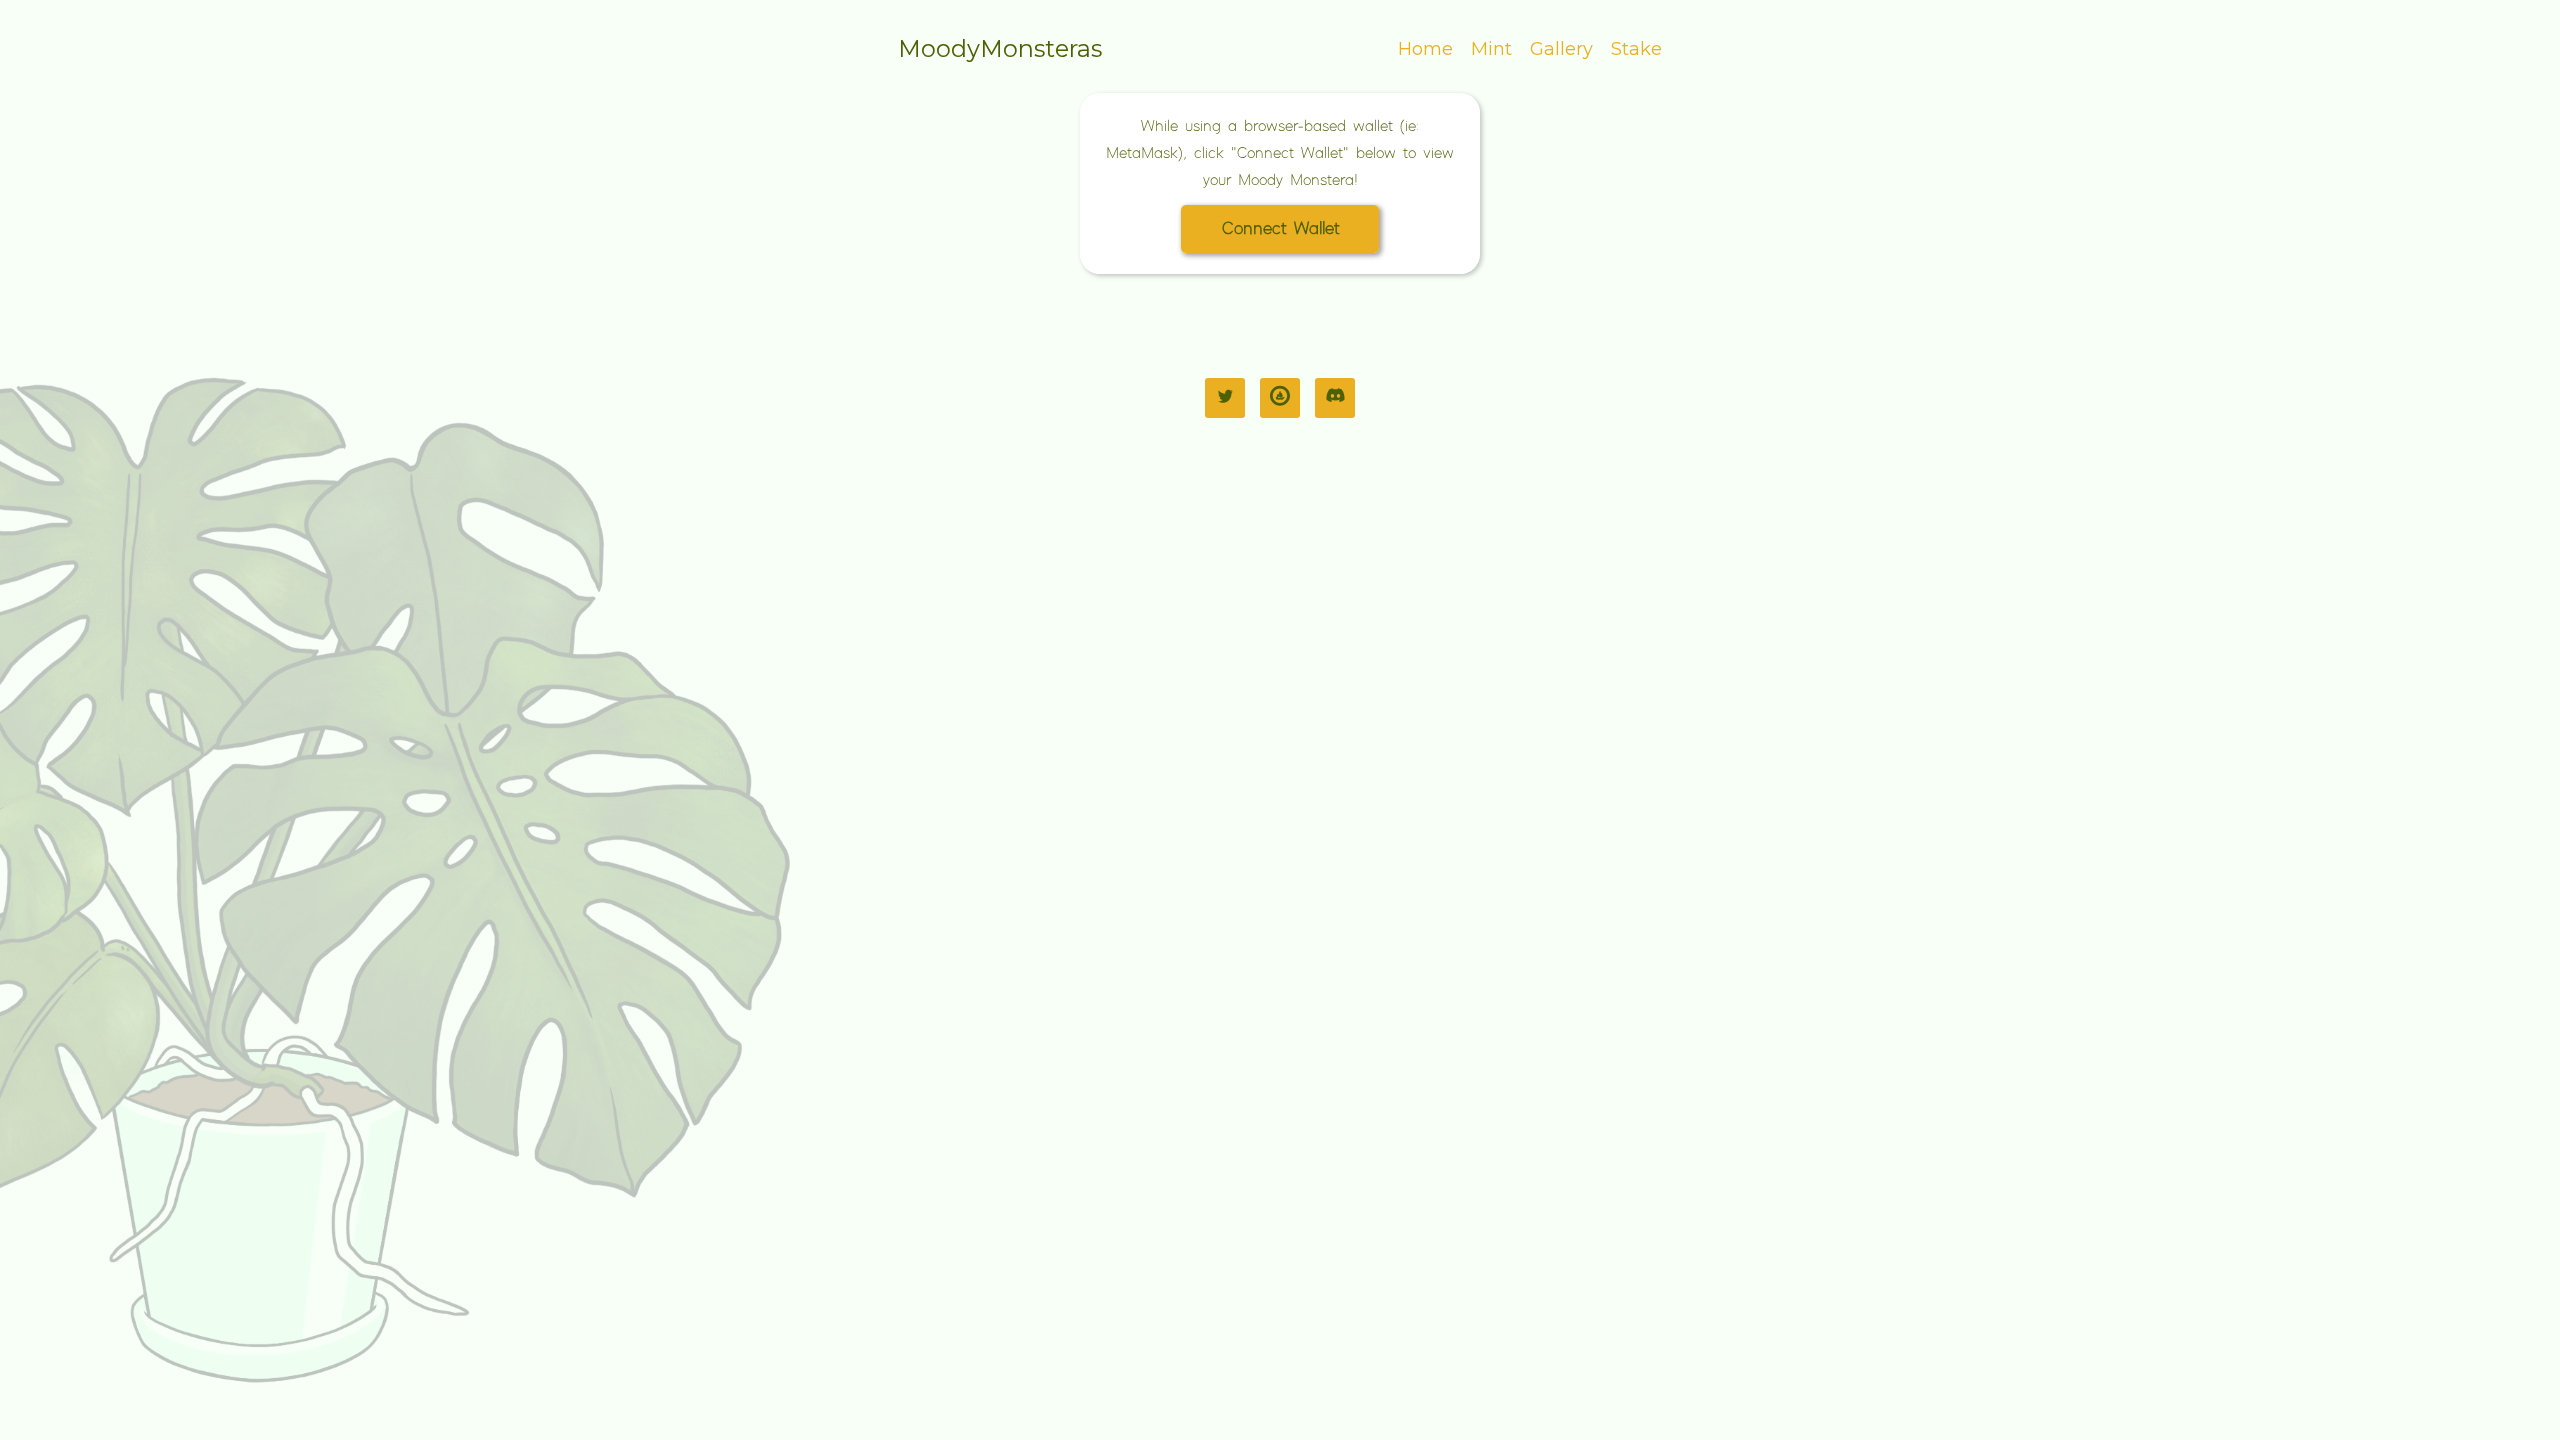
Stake (1636, 49)
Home (1425, 49)
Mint (1491, 49)
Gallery (1561, 49)
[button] (1280, 229)
